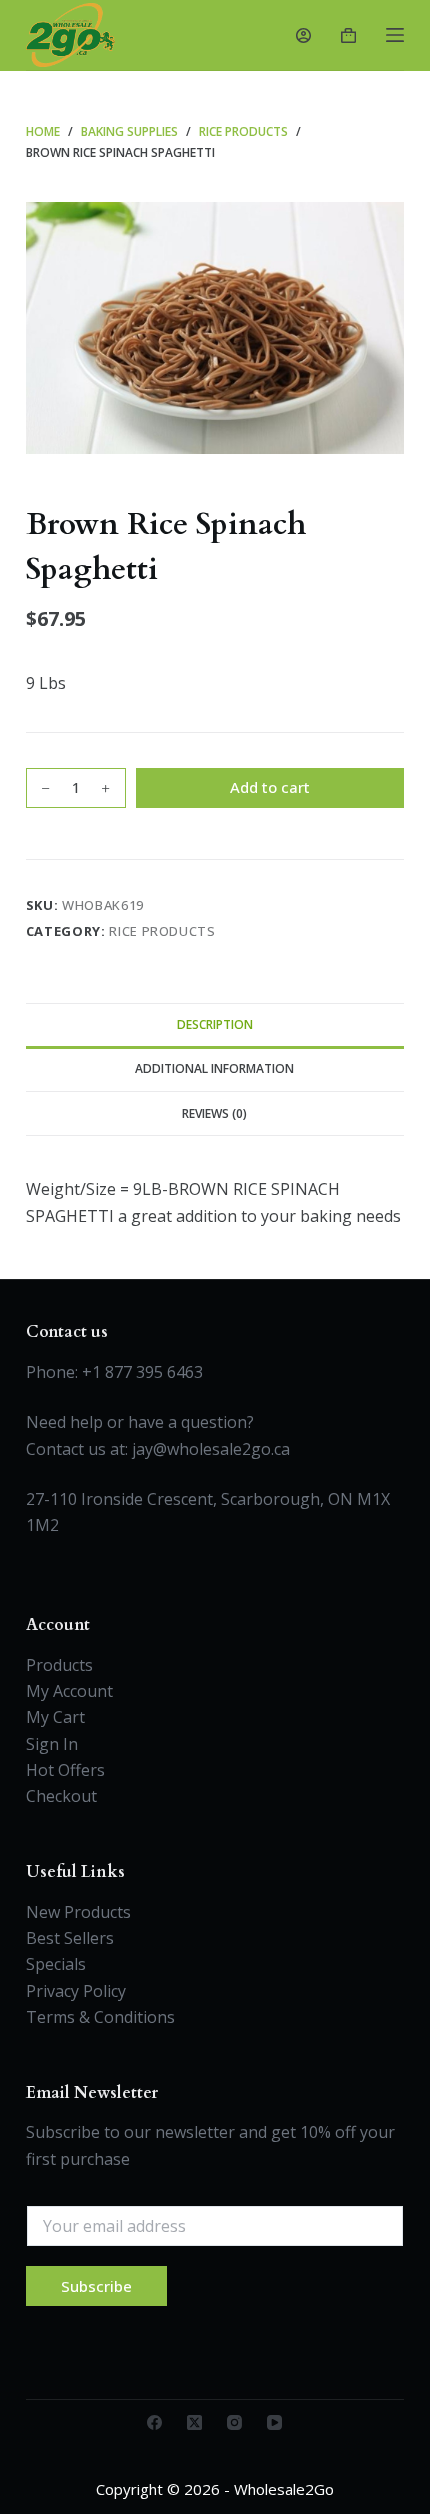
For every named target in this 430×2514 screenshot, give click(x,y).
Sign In (52, 1744)
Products (59, 1665)
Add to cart (270, 787)
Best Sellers (70, 1938)
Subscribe (96, 2286)
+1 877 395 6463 (142, 1372)
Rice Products (162, 931)
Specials (56, 1964)
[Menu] (395, 35)
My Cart (55, 1717)
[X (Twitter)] (194, 2422)
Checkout (61, 1796)
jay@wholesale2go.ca (211, 1449)
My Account (69, 1691)
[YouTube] (274, 2422)
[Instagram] (234, 2422)
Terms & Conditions (100, 2017)
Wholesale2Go (284, 2489)
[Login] (303, 35)
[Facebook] (154, 2422)
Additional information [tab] (214, 1068)
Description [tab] (215, 1024)
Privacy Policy (76, 1991)
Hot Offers (65, 1770)
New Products (78, 1912)
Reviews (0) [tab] (214, 1113)
